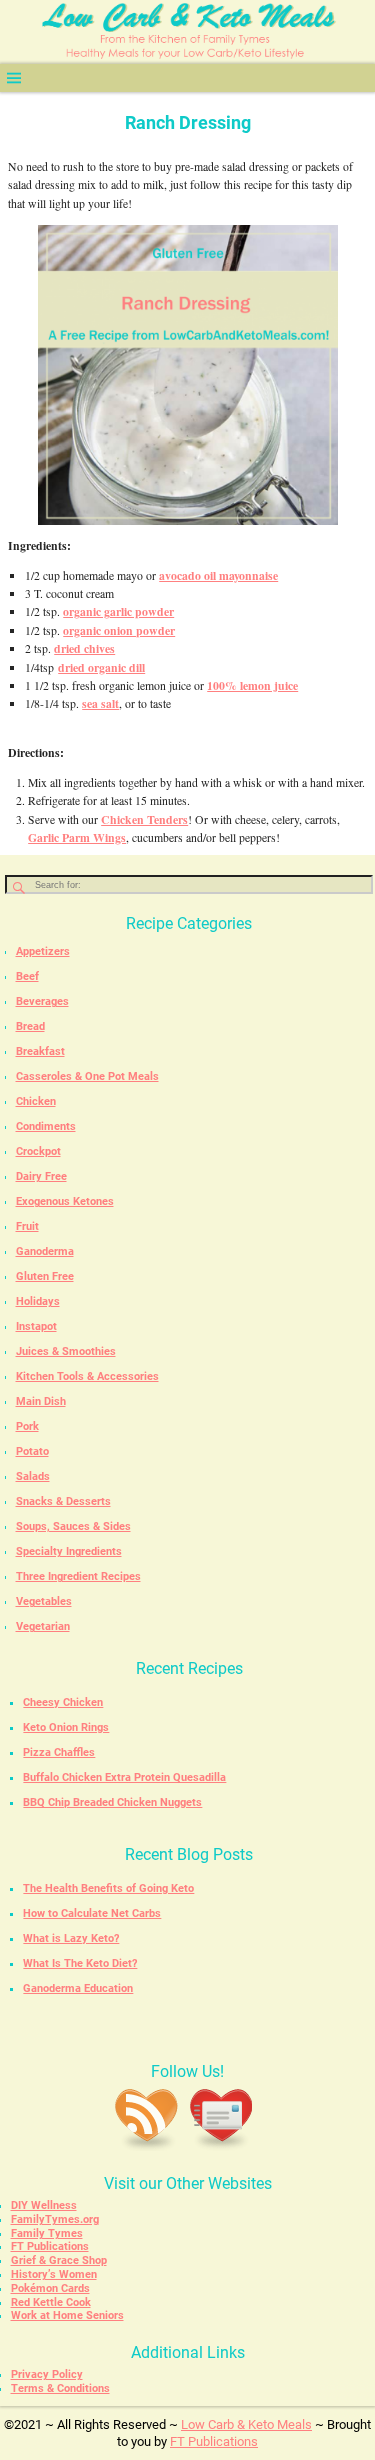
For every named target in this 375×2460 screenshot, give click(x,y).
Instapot (36, 1326)
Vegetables (44, 1601)
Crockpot (38, 1151)
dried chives (84, 648)
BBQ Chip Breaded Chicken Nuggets (112, 1802)
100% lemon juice (252, 685)
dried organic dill (101, 667)
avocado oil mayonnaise (218, 575)
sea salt (100, 703)
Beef (27, 976)
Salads (33, 1476)
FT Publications (50, 2246)
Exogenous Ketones (65, 1201)
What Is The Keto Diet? (80, 1963)
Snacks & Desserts (63, 1501)
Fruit (27, 1226)
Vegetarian (43, 1626)
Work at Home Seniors (67, 2315)
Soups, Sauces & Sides (73, 1526)
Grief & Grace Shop (59, 2260)
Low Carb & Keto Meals (246, 2424)
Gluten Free (45, 1276)
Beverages (42, 1001)
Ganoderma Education (78, 1988)
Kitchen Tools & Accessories (87, 1376)
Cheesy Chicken (63, 1702)
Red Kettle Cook (51, 2302)
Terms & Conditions (60, 2388)
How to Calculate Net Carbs (92, 1913)
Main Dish (41, 1401)
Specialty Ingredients (69, 1551)
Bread (30, 1026)
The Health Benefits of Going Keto (108, 1888)
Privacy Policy (47, 2374)
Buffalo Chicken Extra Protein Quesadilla (124, 1777)
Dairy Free (41, 1176)
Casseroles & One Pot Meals (87, 1076)
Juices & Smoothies (66, 1351)
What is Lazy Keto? (71, 1938)
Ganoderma (45, 1251)
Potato (32, 1451)
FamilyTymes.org (55, 2219)
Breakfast (40, 1051)
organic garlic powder (118, 611)
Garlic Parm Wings (77, 837)
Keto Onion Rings (66, 1727)
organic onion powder (119, 630)
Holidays (38, 1301)
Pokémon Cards (50, 2288)
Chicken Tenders (144, 819)
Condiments (46, 1126)
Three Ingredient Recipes (78, 1576)
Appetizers (43, 951)
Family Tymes (47, 2233)
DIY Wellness (44, 2205)
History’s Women (54, 2274)
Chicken (36, 1101)
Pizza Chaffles (59, 1752)
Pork (27, 1426)
